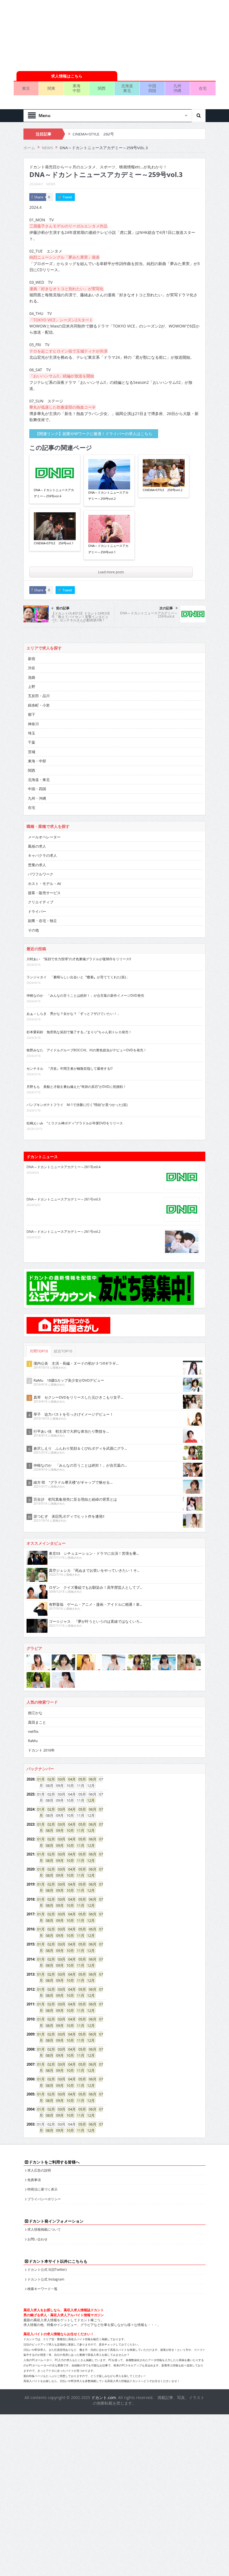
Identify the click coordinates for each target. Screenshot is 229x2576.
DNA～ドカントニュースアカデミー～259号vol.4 (54, 453)
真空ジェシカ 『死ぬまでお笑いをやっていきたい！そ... (94, 1530)
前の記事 (63, 568)
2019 (30, 1844)
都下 (32, 674)
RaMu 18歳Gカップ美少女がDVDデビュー (69, 1340)
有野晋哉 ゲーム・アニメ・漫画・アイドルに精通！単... (96, 1564)
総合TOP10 (63, 1311)
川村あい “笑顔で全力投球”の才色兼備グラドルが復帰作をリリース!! (79, 918)
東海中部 (77, 48)
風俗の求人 (37, 806)
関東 (51, 48)
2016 (30, 1889)
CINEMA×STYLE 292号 (93, 94)
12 (89, 1760)
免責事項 (34, 2139)
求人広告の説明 (39, 2130)
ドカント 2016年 (41, 1710)
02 (49, 1739)
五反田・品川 (39, 655)
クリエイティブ (41, 862)
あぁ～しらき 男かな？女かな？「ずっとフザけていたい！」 (73, 973)
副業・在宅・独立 (42, 880)
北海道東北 (127, 48)
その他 (33, 890)
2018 (30, 1859)
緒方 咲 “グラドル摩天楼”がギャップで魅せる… (73, 1442)
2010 (30, 1979)
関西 (102, 48)
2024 (30, 1769)
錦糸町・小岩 (39, 665)
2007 (30, 2024)
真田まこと (37, 1682)
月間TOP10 (39, 1311)
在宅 (203, 48)
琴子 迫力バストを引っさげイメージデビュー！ (73, 1374)
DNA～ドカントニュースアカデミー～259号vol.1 (108, 508)
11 (79, 1790)
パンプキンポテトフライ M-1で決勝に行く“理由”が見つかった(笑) (77, 1064)
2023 (30, 1784)
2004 (30, 2069)
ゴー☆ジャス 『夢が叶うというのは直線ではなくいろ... (96, 1581)
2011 (30, 1964)
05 (80, 1739)
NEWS (51, 144)
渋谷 (32, 627)
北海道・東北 (39, 739)
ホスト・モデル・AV (45, 843)
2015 (30, 1904)
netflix (33, 1691)
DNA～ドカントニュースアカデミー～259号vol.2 (108, 455)
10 (68, 1790)
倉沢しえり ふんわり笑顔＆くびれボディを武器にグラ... (80, 1408)
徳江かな (35, 1672)
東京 (26, 48)
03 (60, 1739)
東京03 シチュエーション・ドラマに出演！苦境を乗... (94, 1513)
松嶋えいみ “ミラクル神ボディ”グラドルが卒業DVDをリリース (75, 1083)
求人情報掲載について (44, 2189)
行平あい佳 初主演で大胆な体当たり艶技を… (71, 1391)
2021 (30, 1814)
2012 (30, 1949)
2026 (30, 1739)
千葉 (32, 702)
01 (39, 1739)
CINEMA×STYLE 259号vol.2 (163, 449)
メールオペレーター (44, 797)
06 (91, 1739)
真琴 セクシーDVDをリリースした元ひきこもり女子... (78, 1357)
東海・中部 (37, 721)
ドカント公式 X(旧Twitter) (47, 2229)
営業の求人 (37, 824)
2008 (30, 2009)
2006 (30, 2039)
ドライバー (37, 871)
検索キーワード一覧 (42, 2248)
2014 (30, 1919)
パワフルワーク (41, 834)
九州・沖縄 (37, 758)
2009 (30, 1994)
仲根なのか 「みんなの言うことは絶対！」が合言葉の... (80, 1425)
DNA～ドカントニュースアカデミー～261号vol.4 (64, 1126)
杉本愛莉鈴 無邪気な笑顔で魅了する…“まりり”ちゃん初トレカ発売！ (79, 991)
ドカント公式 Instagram (46, 2239)
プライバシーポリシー (44, 2158)
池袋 (32, 637)
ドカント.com (104, 2357)
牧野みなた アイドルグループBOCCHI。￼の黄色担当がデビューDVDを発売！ (87, 1010)
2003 (30, 2084)
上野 (32, 646)
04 (70, 1739)
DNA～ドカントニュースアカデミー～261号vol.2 (64, 1191)
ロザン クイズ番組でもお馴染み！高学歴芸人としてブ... (96, 1547)
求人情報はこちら (67, 36)
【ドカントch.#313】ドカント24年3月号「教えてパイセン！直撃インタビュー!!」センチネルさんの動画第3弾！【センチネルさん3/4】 (81, 578)
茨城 (32, 711)
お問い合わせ (37, 2199)
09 (58, 1790)
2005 (30, 2054)
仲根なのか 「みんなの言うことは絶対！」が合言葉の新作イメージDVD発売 (85, 955)
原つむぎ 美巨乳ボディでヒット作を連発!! (69, 1476)
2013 (30, 1934)
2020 (30, 1829)
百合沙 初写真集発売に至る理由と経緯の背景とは (75, 1459)
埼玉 (32, 693)
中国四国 (152, 48)
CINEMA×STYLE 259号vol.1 (54, 503)
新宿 (32, 618)
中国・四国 (37, 748)
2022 (30, 1799)
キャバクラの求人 (42, 815)
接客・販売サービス (44, 852)
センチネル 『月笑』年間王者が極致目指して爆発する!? (70, 1028)
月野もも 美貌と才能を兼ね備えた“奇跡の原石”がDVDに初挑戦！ (76, 1046)
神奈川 (33, 683)
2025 (30, 1754)
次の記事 (166, 568)
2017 (30, 1874)
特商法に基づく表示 (42, 2149)
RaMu (33, 1700)
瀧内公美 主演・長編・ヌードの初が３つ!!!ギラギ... (76, 1323)
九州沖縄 (177, 48)
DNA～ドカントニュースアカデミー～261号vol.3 (64, 1159)
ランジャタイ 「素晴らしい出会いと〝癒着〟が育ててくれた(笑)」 (78, 937)
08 (48, 1790)
